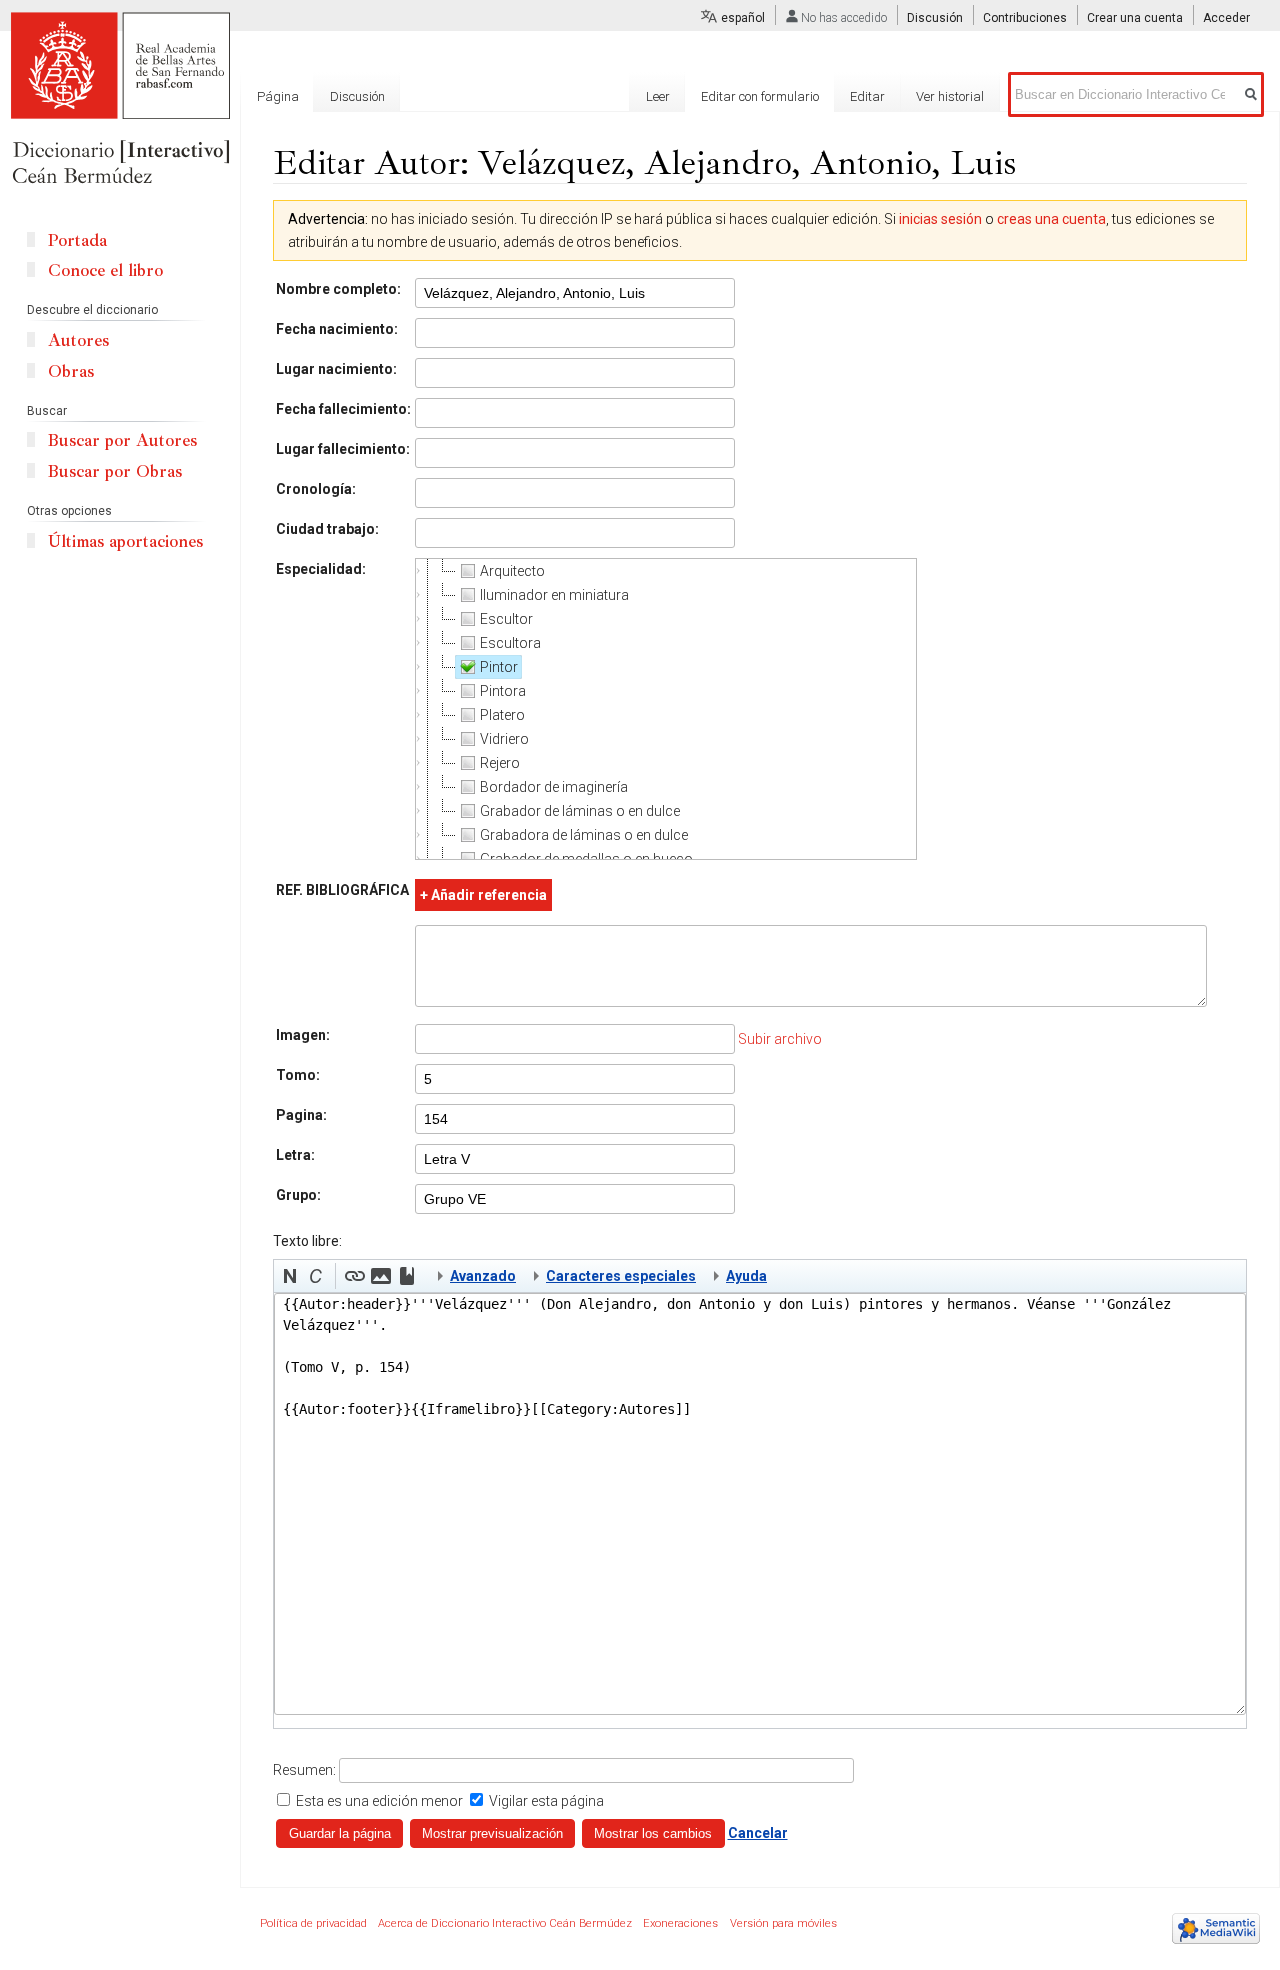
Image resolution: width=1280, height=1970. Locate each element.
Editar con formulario (760, 96)
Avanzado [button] (483, 1276)
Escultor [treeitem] (506, 619)
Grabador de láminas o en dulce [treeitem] (580, 811)
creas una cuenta (1051, 219)
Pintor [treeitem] (499, 667)
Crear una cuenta (1135, 18)
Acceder (1226, 18)
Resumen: (304, 1770)
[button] (290, 1276)
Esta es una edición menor (379, 1801)
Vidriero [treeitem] (504, 739)
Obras (71, 371)
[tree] (666, 709)
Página (278, 96)
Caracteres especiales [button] (621, 1276)
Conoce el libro (105, 270)
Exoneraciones (680, 1923)
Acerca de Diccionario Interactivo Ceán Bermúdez (505, 1923)
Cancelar (758, 1833)
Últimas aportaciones (125, 541)
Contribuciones (1025, 18)
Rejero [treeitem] (500, 763)
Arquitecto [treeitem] (512, 571)
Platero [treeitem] (502, 715)
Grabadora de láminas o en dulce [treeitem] (584, 835)
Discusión (935, 18)
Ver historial (950, 96)
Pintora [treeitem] (503, 691)
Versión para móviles (783, 1923)
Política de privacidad (313, 1923)
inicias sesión (940, 219)
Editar (867, 96)
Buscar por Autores (122, 440)
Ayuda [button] (746, 1276)
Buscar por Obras (115, 471)
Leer (658, 96)
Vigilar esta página (546, 1801)
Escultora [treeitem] (510, 643)
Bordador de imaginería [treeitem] (554, 787)
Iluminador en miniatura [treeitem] (554, 595)
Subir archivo (780, 1039)
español (743, 18)
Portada (77, 240)
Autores (78, 340)
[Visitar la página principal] (120, 100)
